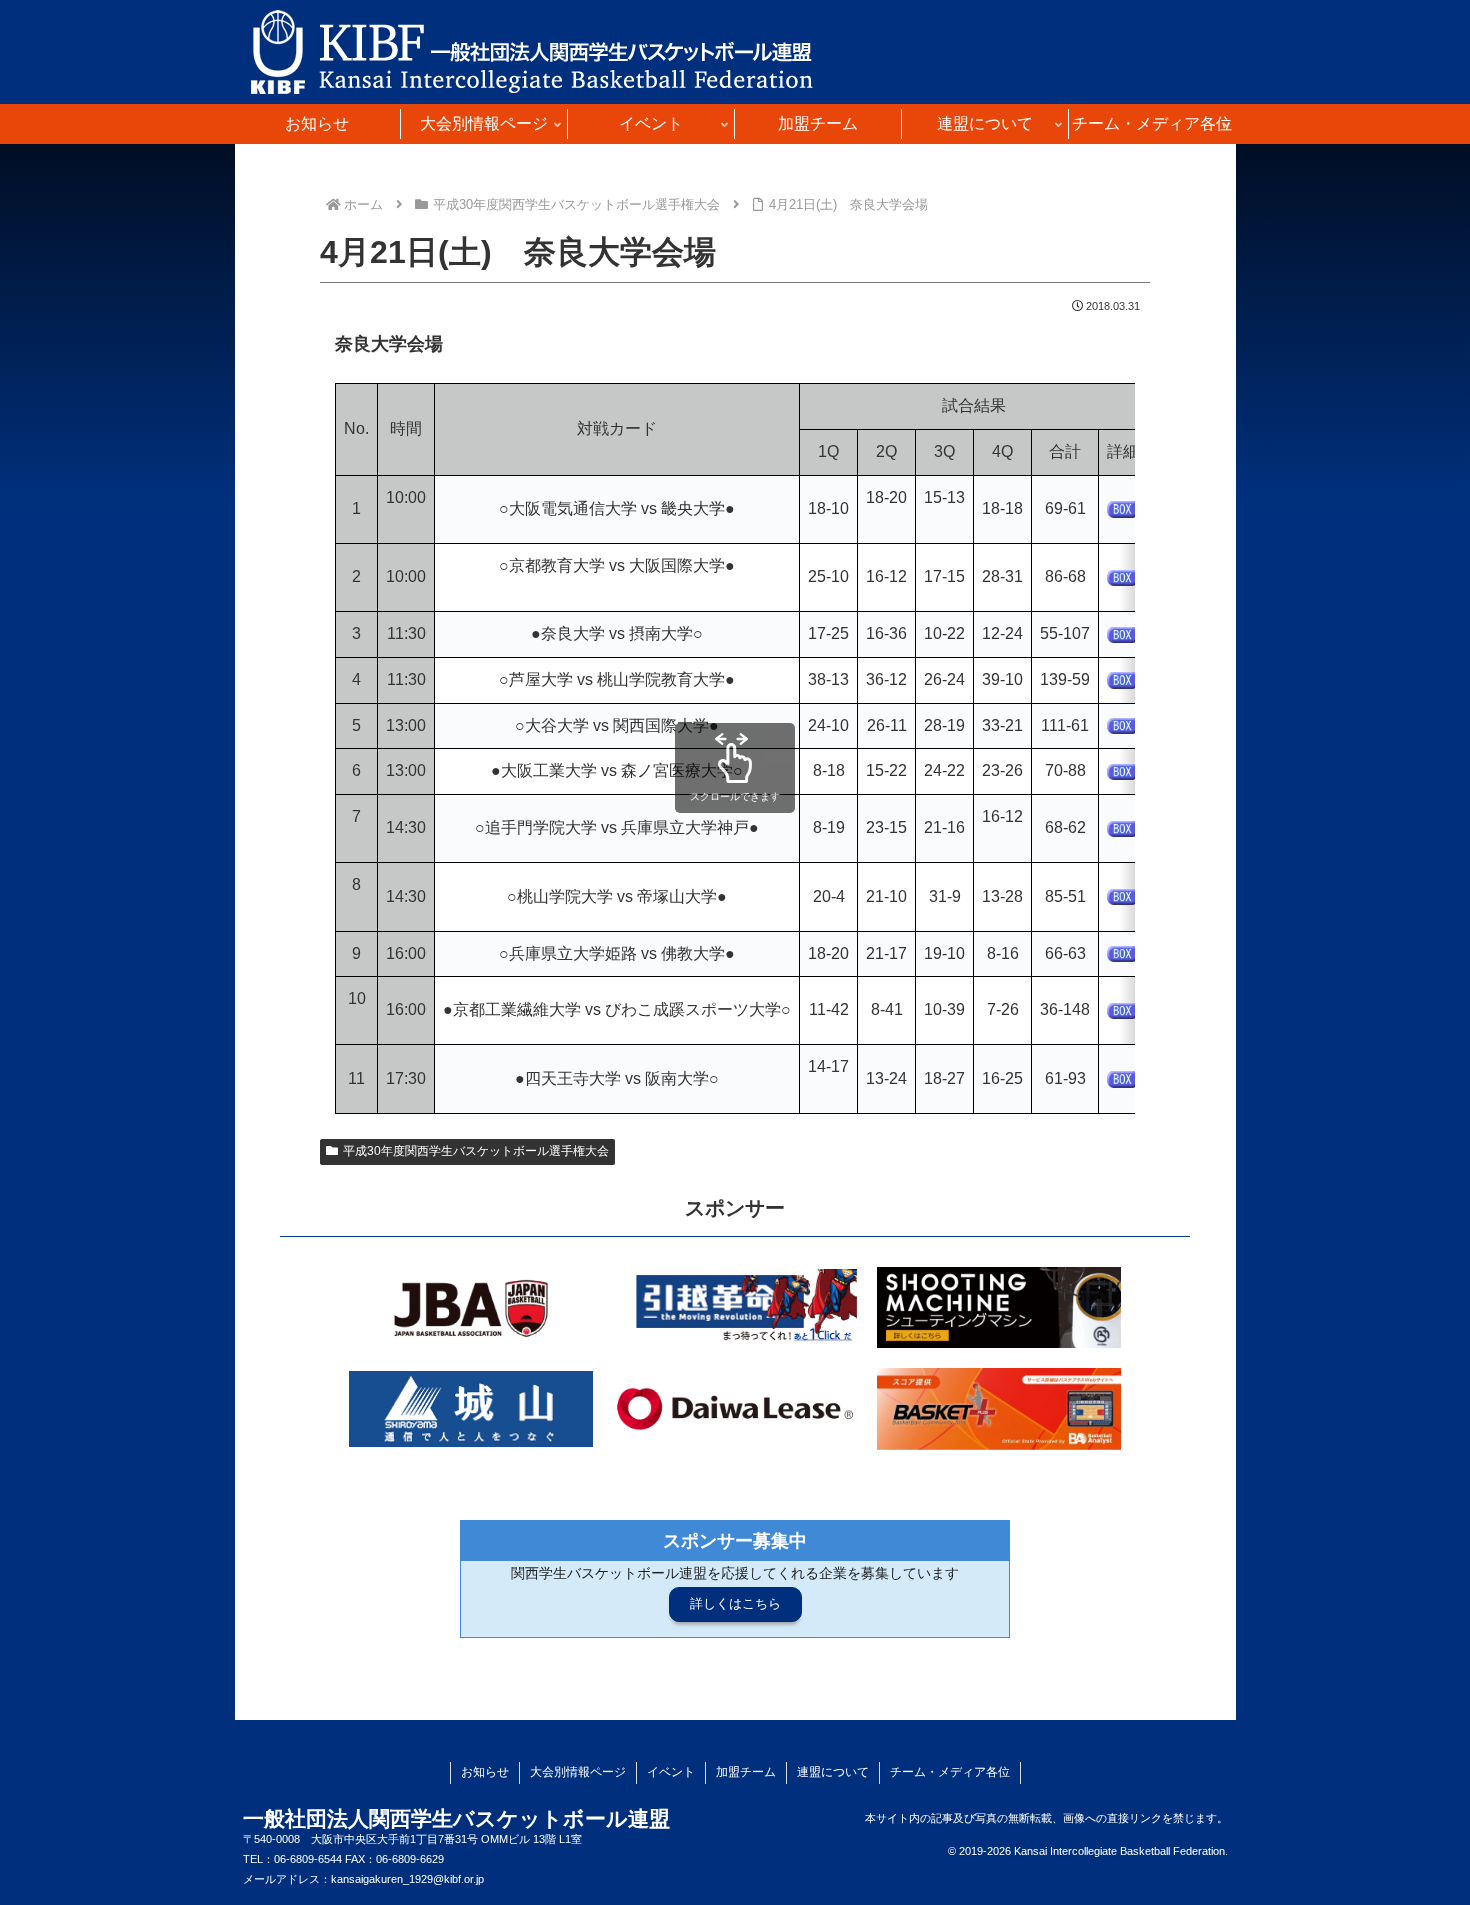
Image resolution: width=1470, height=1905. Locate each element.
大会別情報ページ (578, 1772)
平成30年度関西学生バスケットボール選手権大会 (476, 1151)
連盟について (833, 1772)
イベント (671, 1772)
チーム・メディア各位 (950, 1772)
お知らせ (485, 1772)
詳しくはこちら (735, 1603)
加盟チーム (746, 1772)
